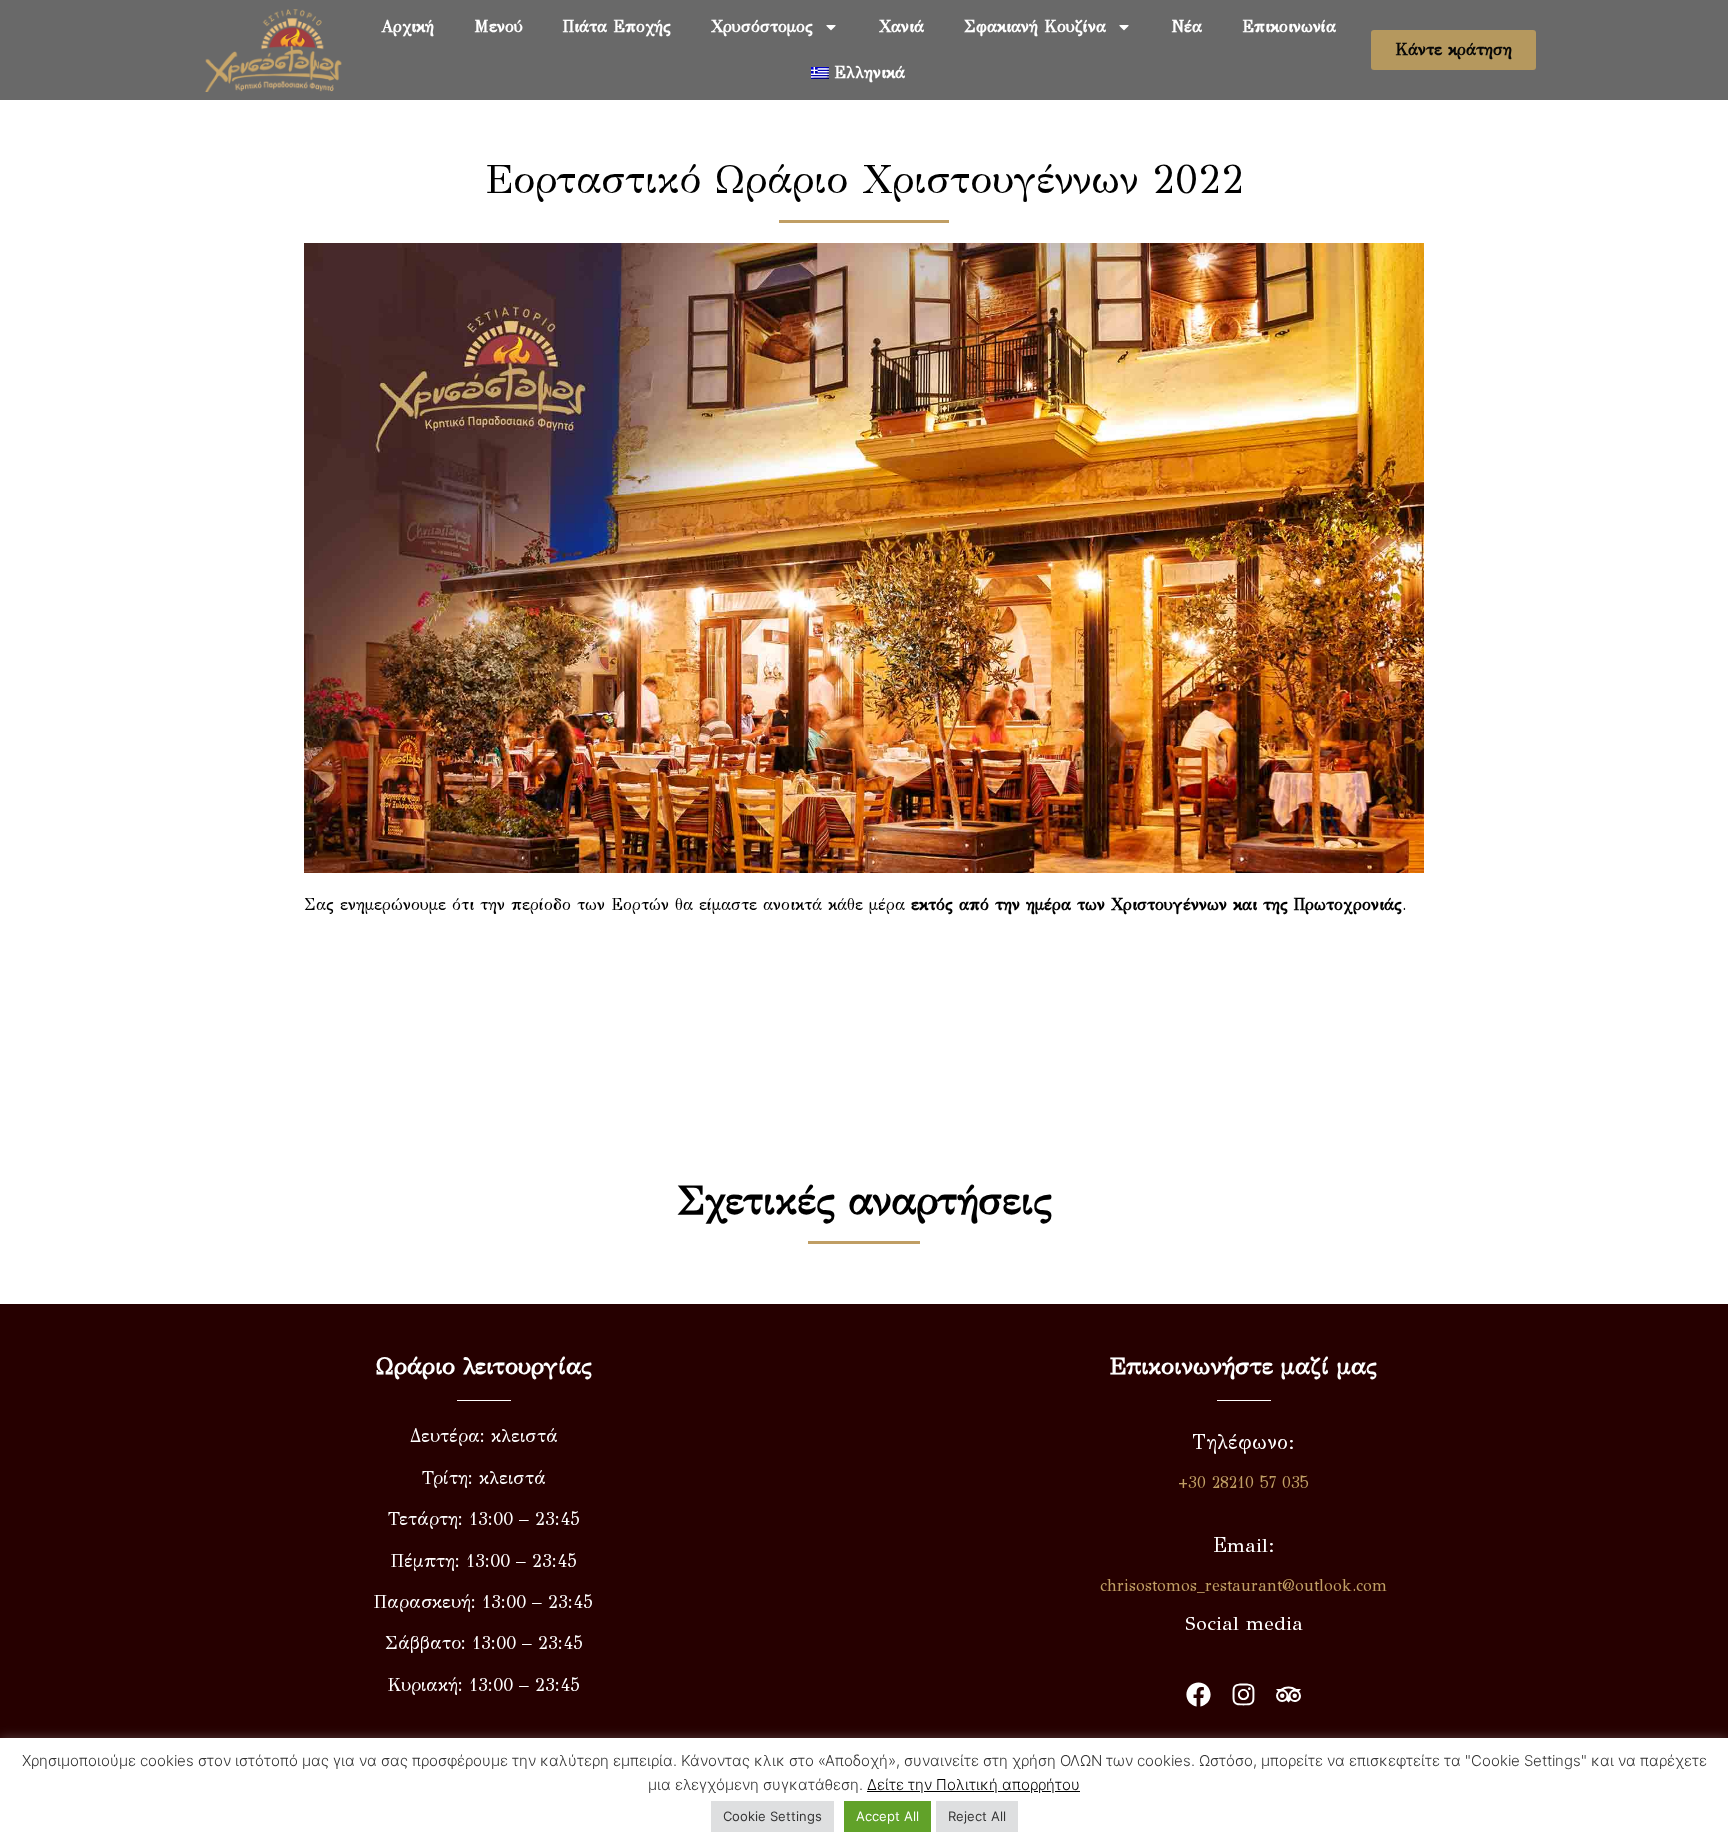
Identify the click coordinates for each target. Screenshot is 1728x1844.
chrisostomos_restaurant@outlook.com (1243, 1585)
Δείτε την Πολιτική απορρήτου (973, 1784)
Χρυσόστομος (762, 26)
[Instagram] (1243, 1694)
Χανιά (901, 26)
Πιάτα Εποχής (617, 26)
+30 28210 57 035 (1243, 1482)
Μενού (498, 26)
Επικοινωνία (1289, 26)
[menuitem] (858, 73)
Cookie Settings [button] (772, 1816)
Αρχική (407, 26)
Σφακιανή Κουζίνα (1035, 26)
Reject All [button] (977, 1816)
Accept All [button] (887, 1816)
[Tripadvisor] (1288, 1694)
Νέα (1187, 26)
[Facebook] (1198, 1694)
